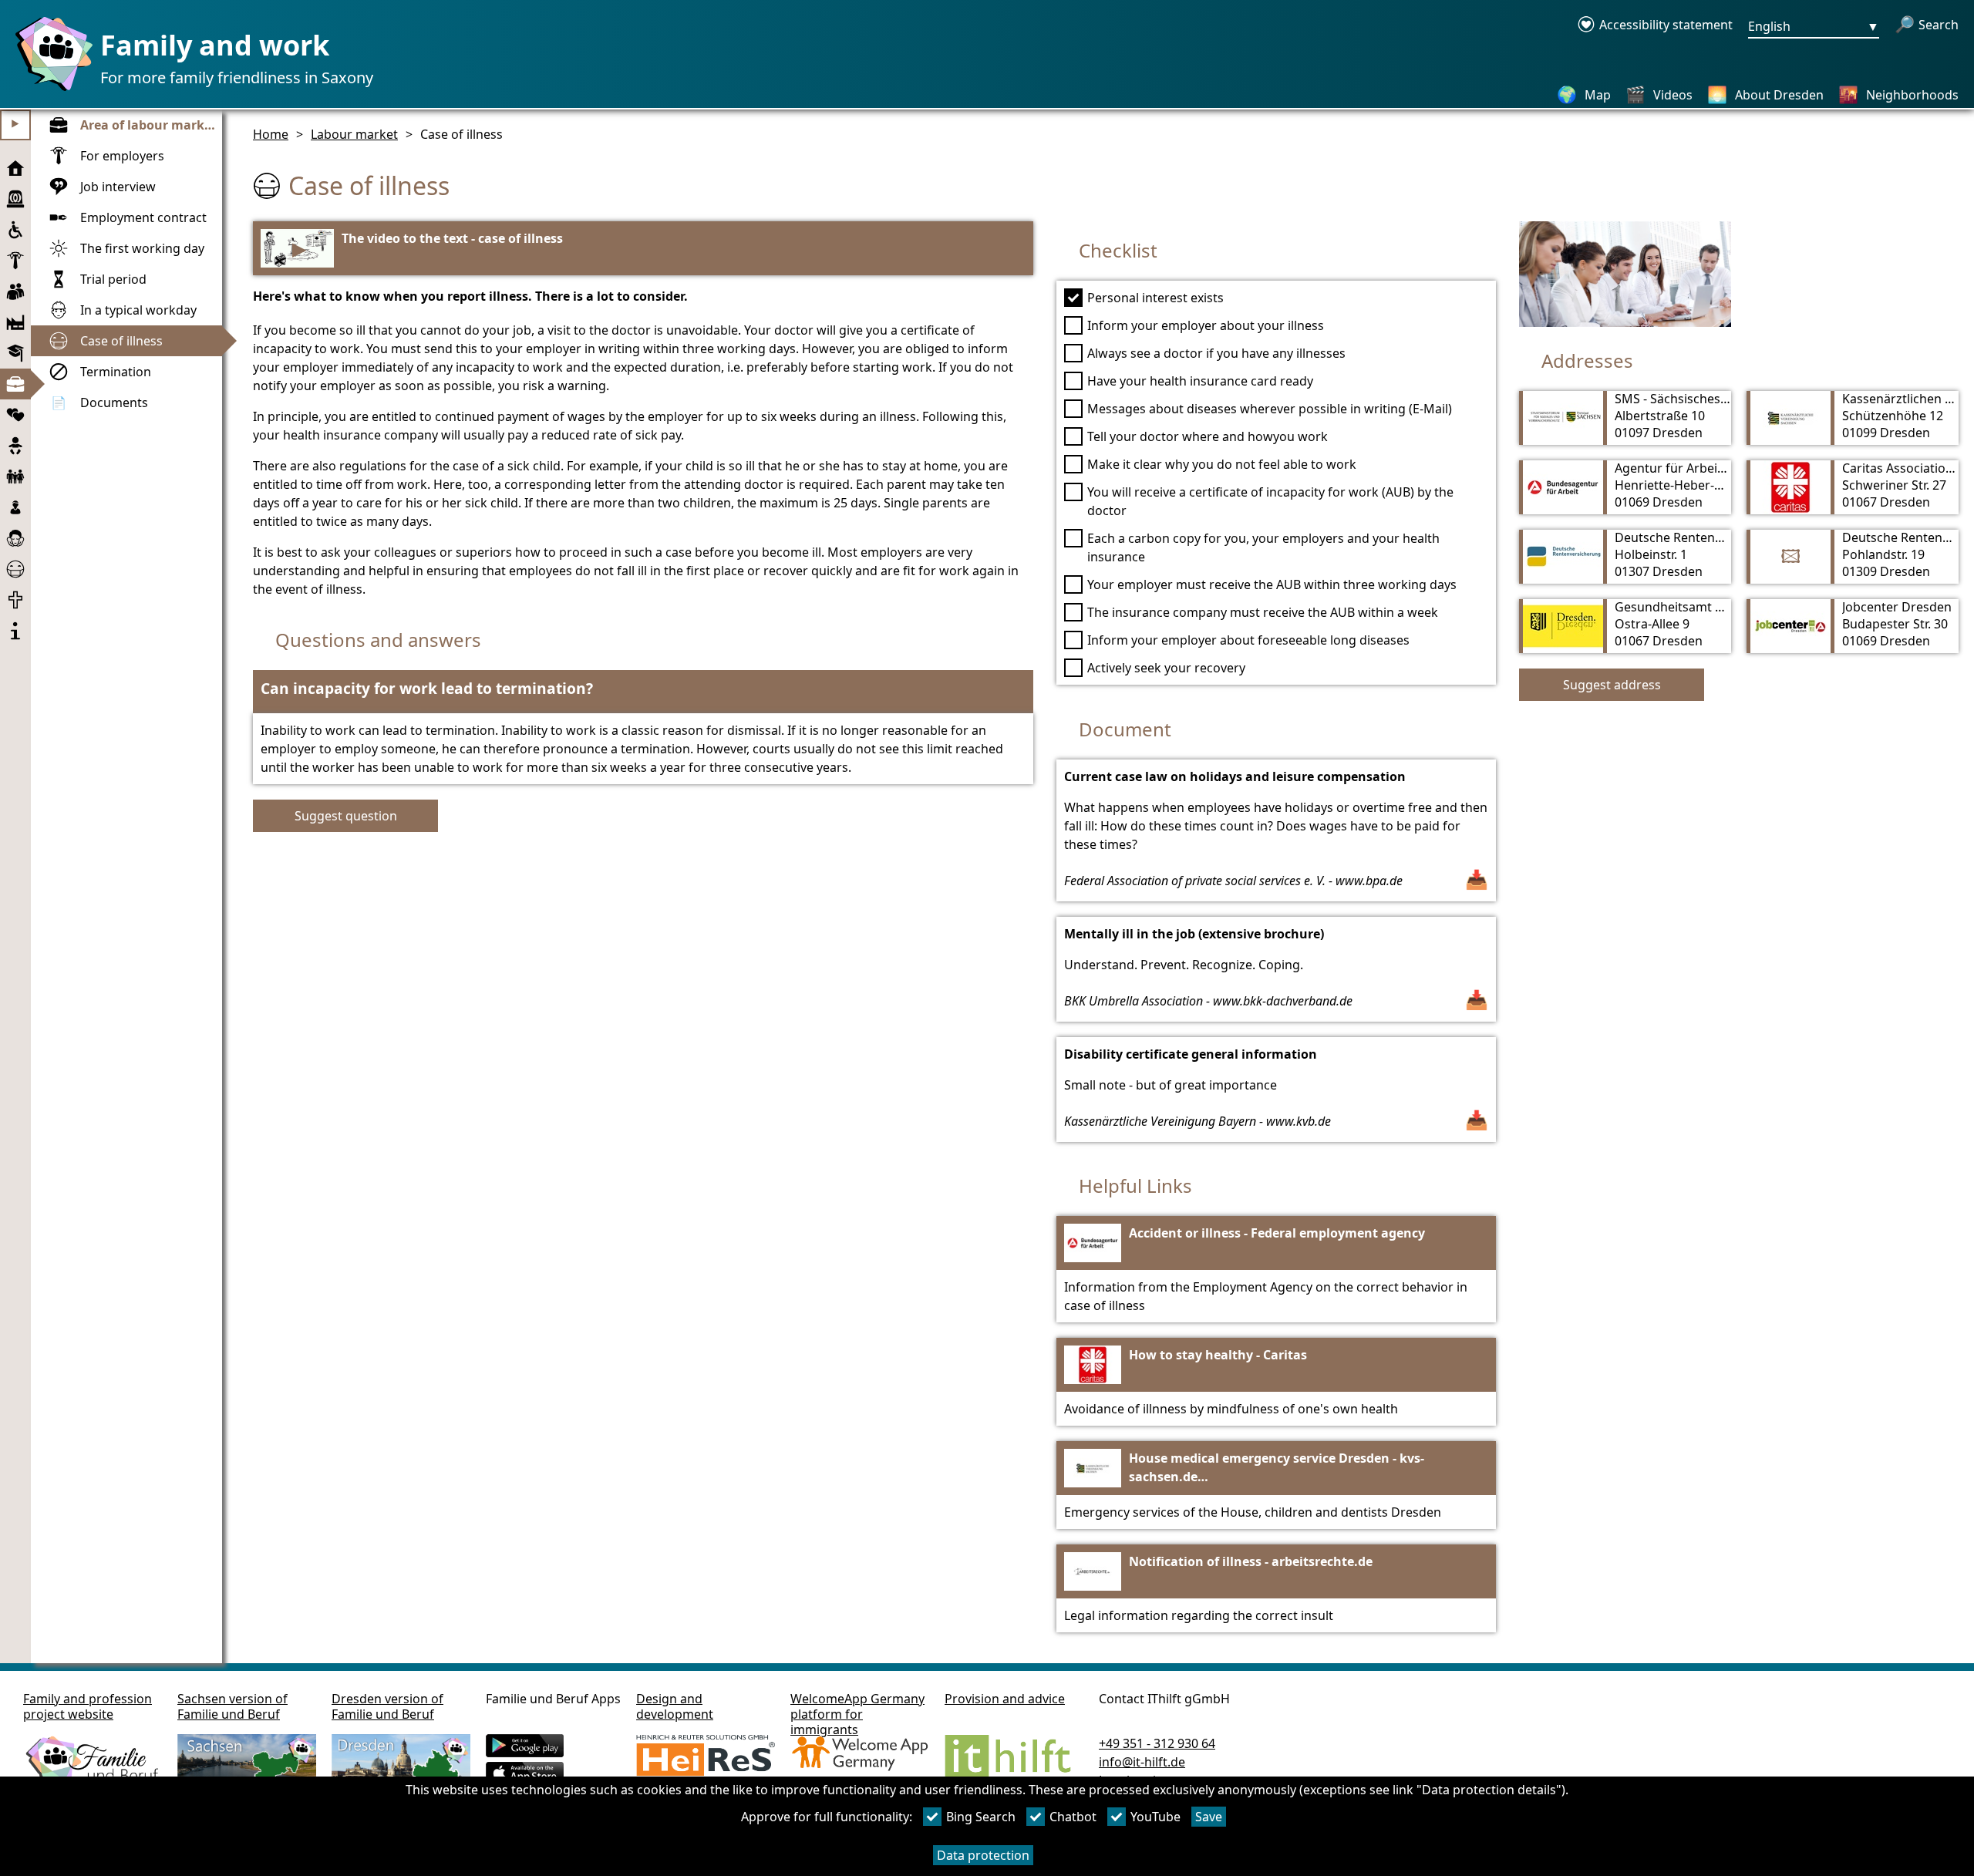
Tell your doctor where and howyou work (1208, 436)
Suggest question (346, 816)
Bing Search (981, 1817)
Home (271, 134)
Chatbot (1073, 1817)
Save (1209, 1817)
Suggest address (1612, 685)
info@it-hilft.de (1142, 1762)
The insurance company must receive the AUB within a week (1263, 612)
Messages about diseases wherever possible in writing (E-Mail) (1270, 409)
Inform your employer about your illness (1206, 325)
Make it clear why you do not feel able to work (1222, 464)
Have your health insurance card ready (1200, 381)
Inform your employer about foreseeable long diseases (1248, 640)
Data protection (983, 1855)
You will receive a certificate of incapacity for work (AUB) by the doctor (1270, 501)
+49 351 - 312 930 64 (1157, 1743)
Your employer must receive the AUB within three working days (1272, 584)
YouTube (1155, 1817)
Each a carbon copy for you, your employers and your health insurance (1263, 547)
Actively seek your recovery (1166, 668)
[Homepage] (50, 90)
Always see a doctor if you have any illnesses (1216, 353)
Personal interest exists (1155, 298)
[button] (643, 692)
